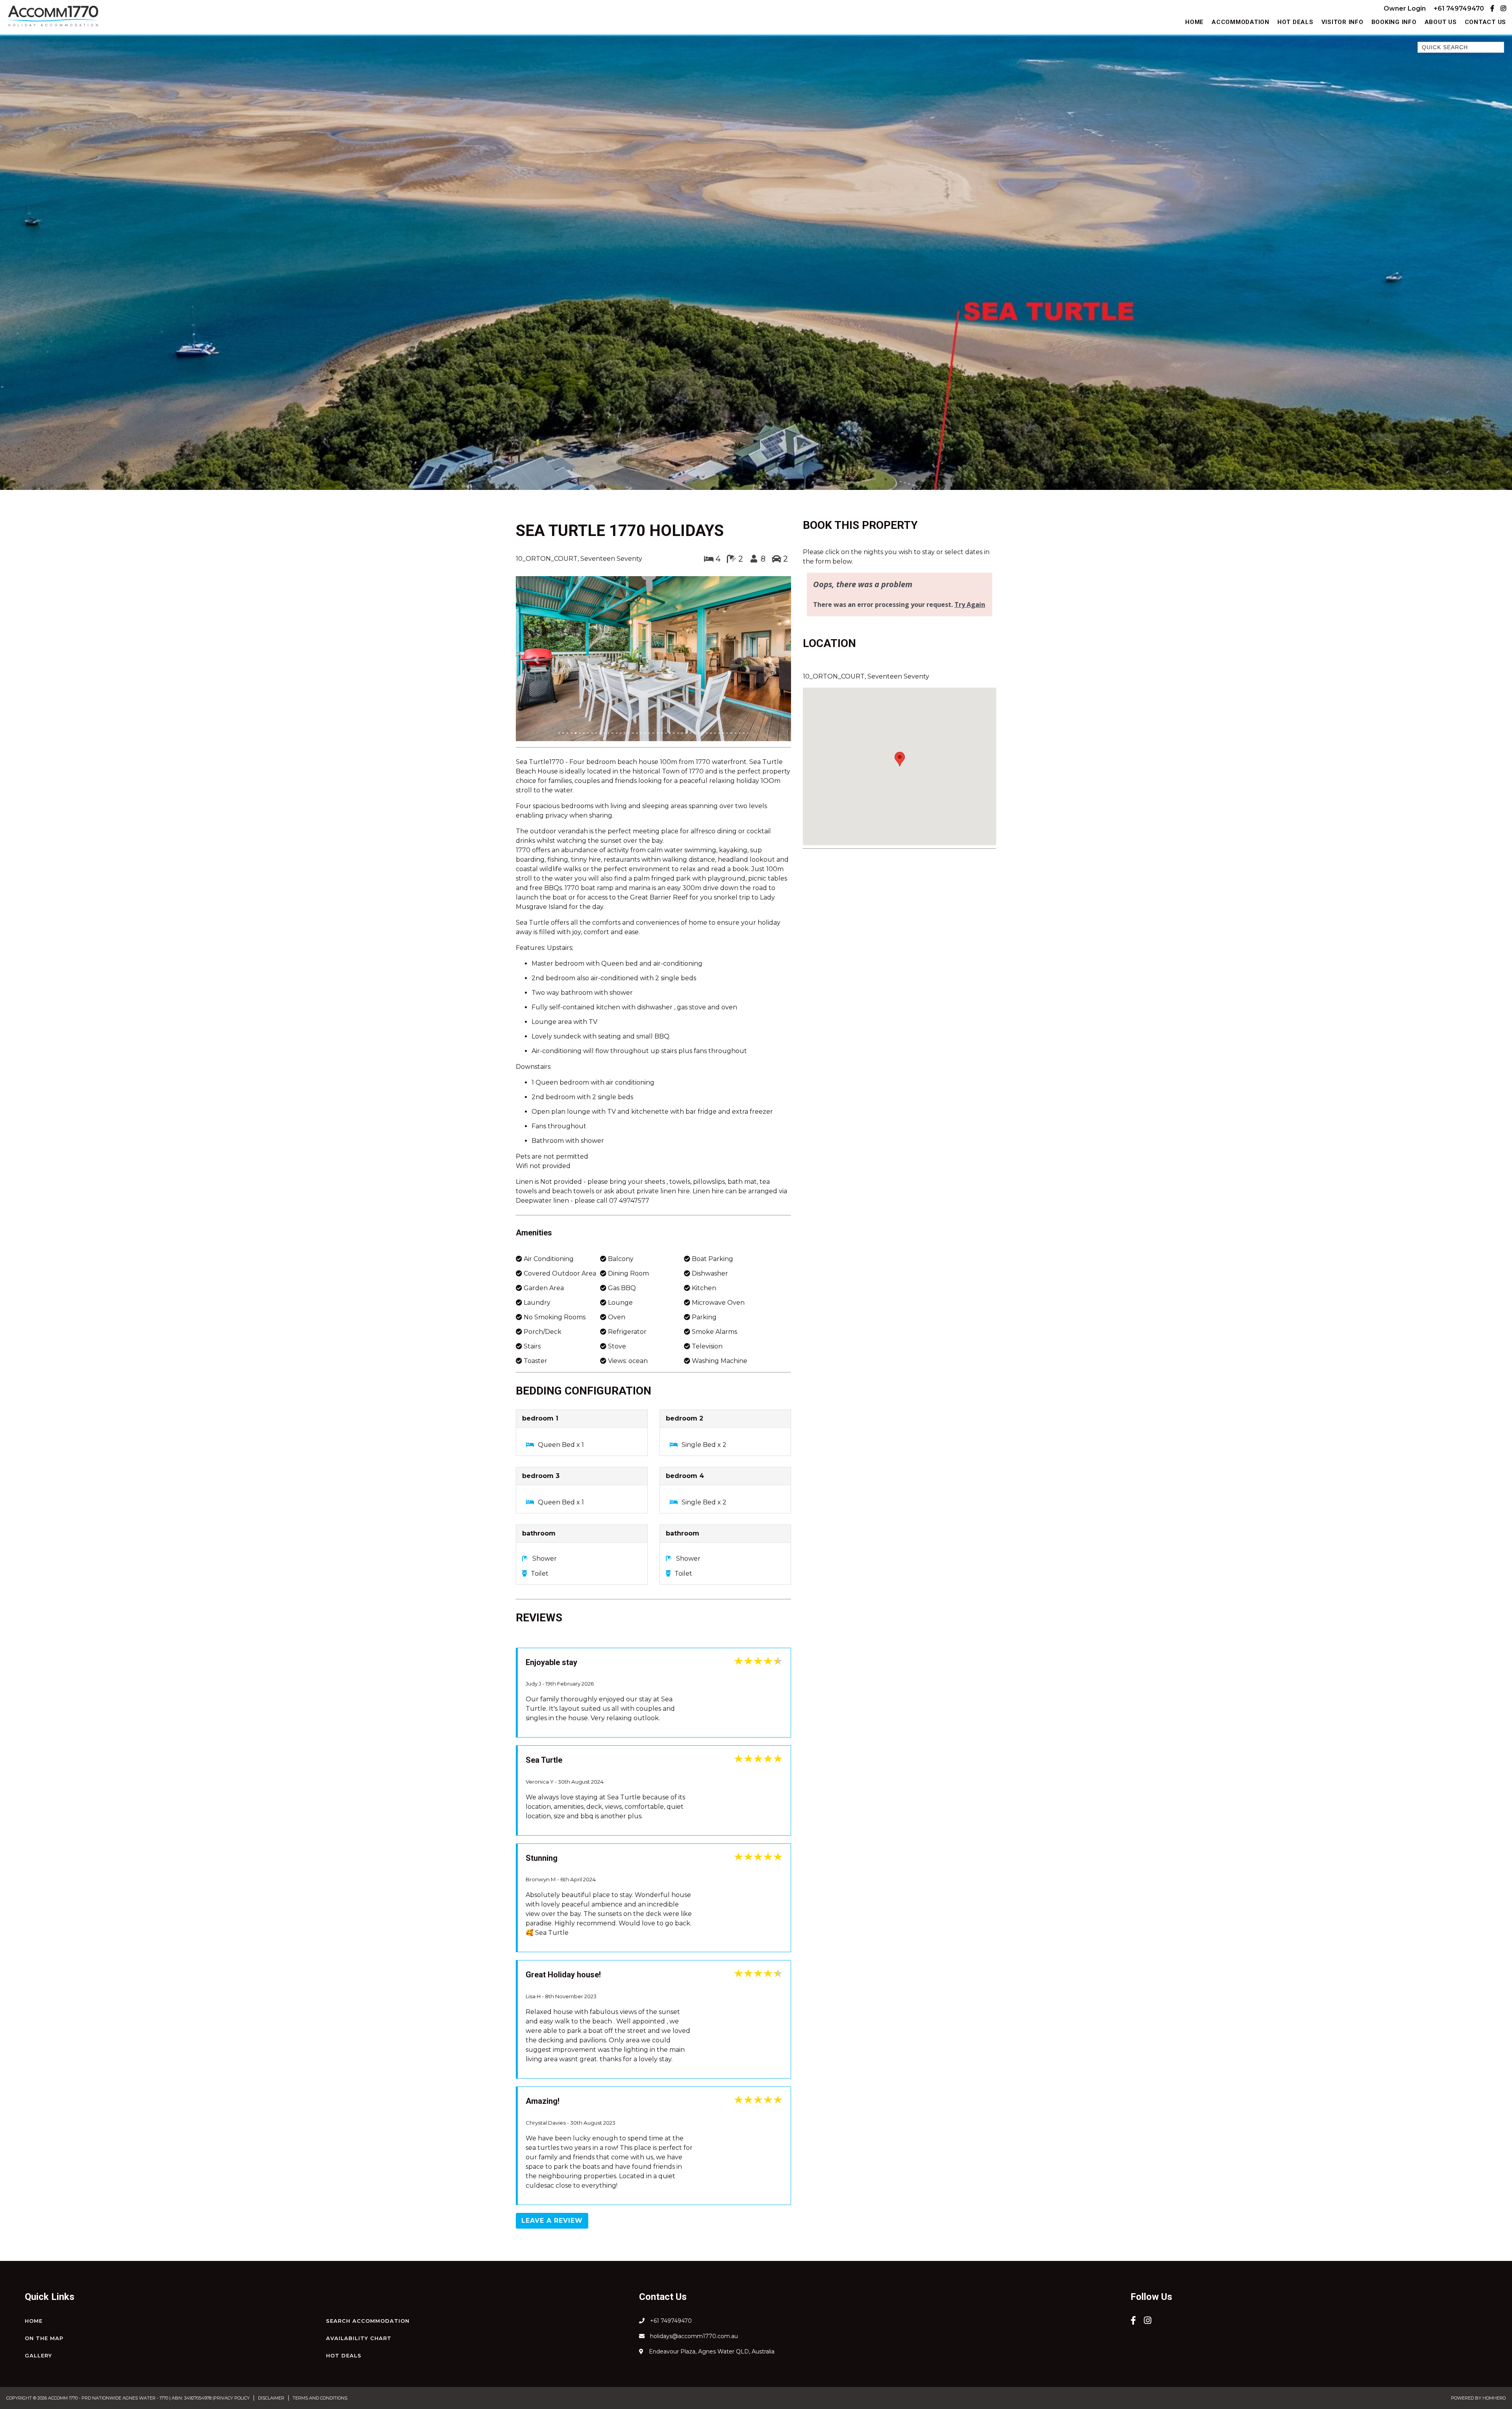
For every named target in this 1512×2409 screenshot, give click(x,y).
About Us (1441, 22)
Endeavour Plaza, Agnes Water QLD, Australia (711, 2245)
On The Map (44, 2232)
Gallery (38, 2249)
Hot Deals (1295, 22)
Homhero (1494, 2292)
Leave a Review (552, 2114)
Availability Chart (359, 2232)
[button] (536, 607)
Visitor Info (1342, 22)
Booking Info (1394, 22)
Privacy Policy (232, 2292)
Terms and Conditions (320, 2292)
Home (1194, 22)
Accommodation (1241, 22)
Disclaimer (271, 2292)
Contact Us (1486, 22)
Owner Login (1405, 8)
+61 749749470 (1459, 8)
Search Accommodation (368, 2214)
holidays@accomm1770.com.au (693, 2230)
